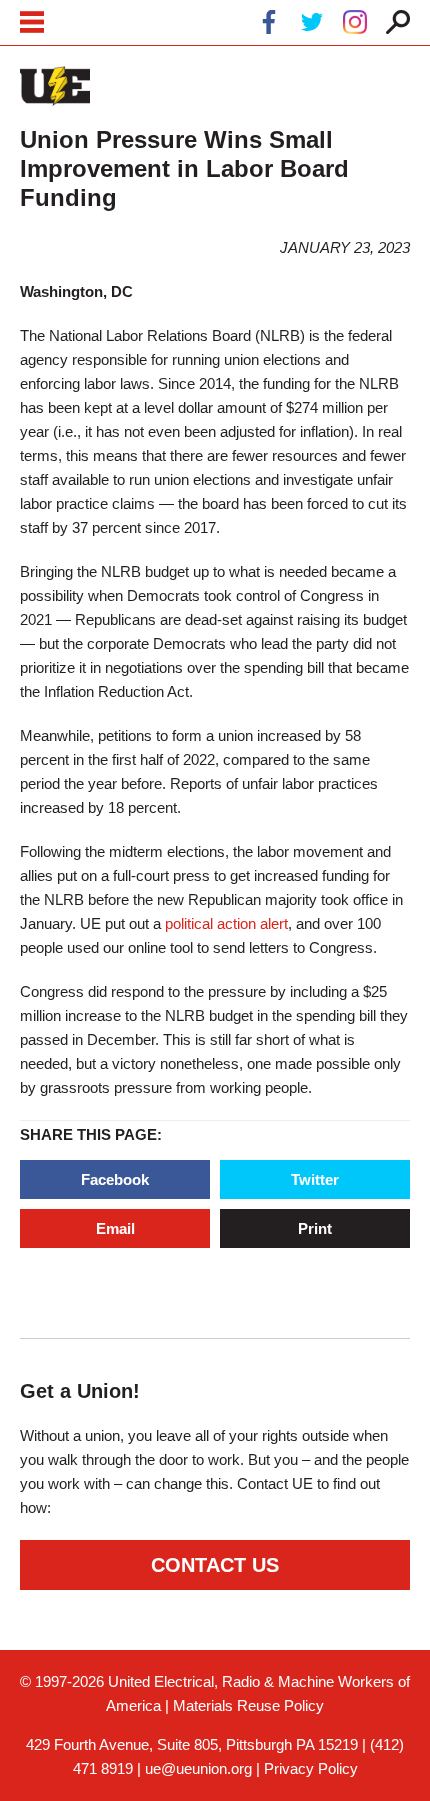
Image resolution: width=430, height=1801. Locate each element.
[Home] (55, 86)
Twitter (315, 1179)
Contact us (215, 1565)
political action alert (226, 923)
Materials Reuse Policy (248, 1705)
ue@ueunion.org (198, 1768)
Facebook (115, 1179)
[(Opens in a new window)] (269, 25)
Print (315, 1228)
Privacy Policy (311, 1768)
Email (115, 1228)
